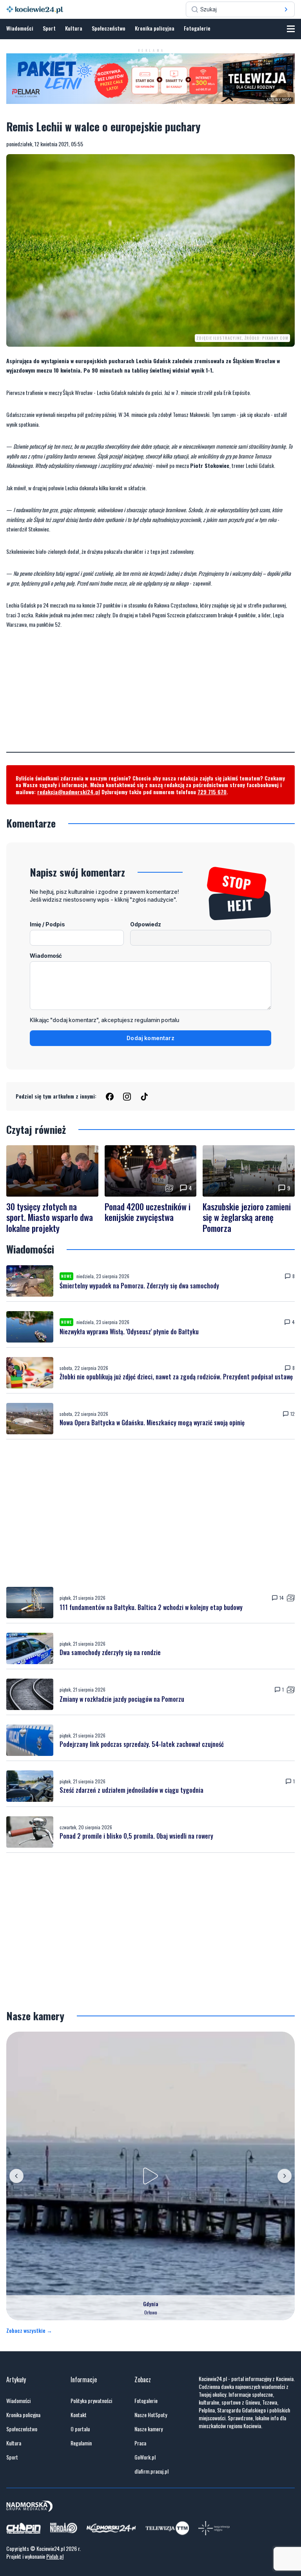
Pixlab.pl (55, 2556)
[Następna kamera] (285, 2176)
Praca (140, 2443)
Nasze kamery (149, 2429)
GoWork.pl (145, 2457)
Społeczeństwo (109, 28)
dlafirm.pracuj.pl (151, 2471)
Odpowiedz (146, 924)
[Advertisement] (150, 697)
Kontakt (79, 2415)
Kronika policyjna (155, 28)
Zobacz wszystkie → (29, 2330)
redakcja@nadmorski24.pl (69, 792)
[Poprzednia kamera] (16, 2176)
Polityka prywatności (91, 2401)
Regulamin (81, 2443)
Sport (49, 28)
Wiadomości (20, 28)
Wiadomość (46, 956)
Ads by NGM (279, 100)
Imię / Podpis (47, 924)
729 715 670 (212, 792)
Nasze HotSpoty (151, 2415)
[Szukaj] (286, 9)
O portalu (80, 2429)
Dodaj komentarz (150, 1038)
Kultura (74, 28)
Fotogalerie (197, 28)
